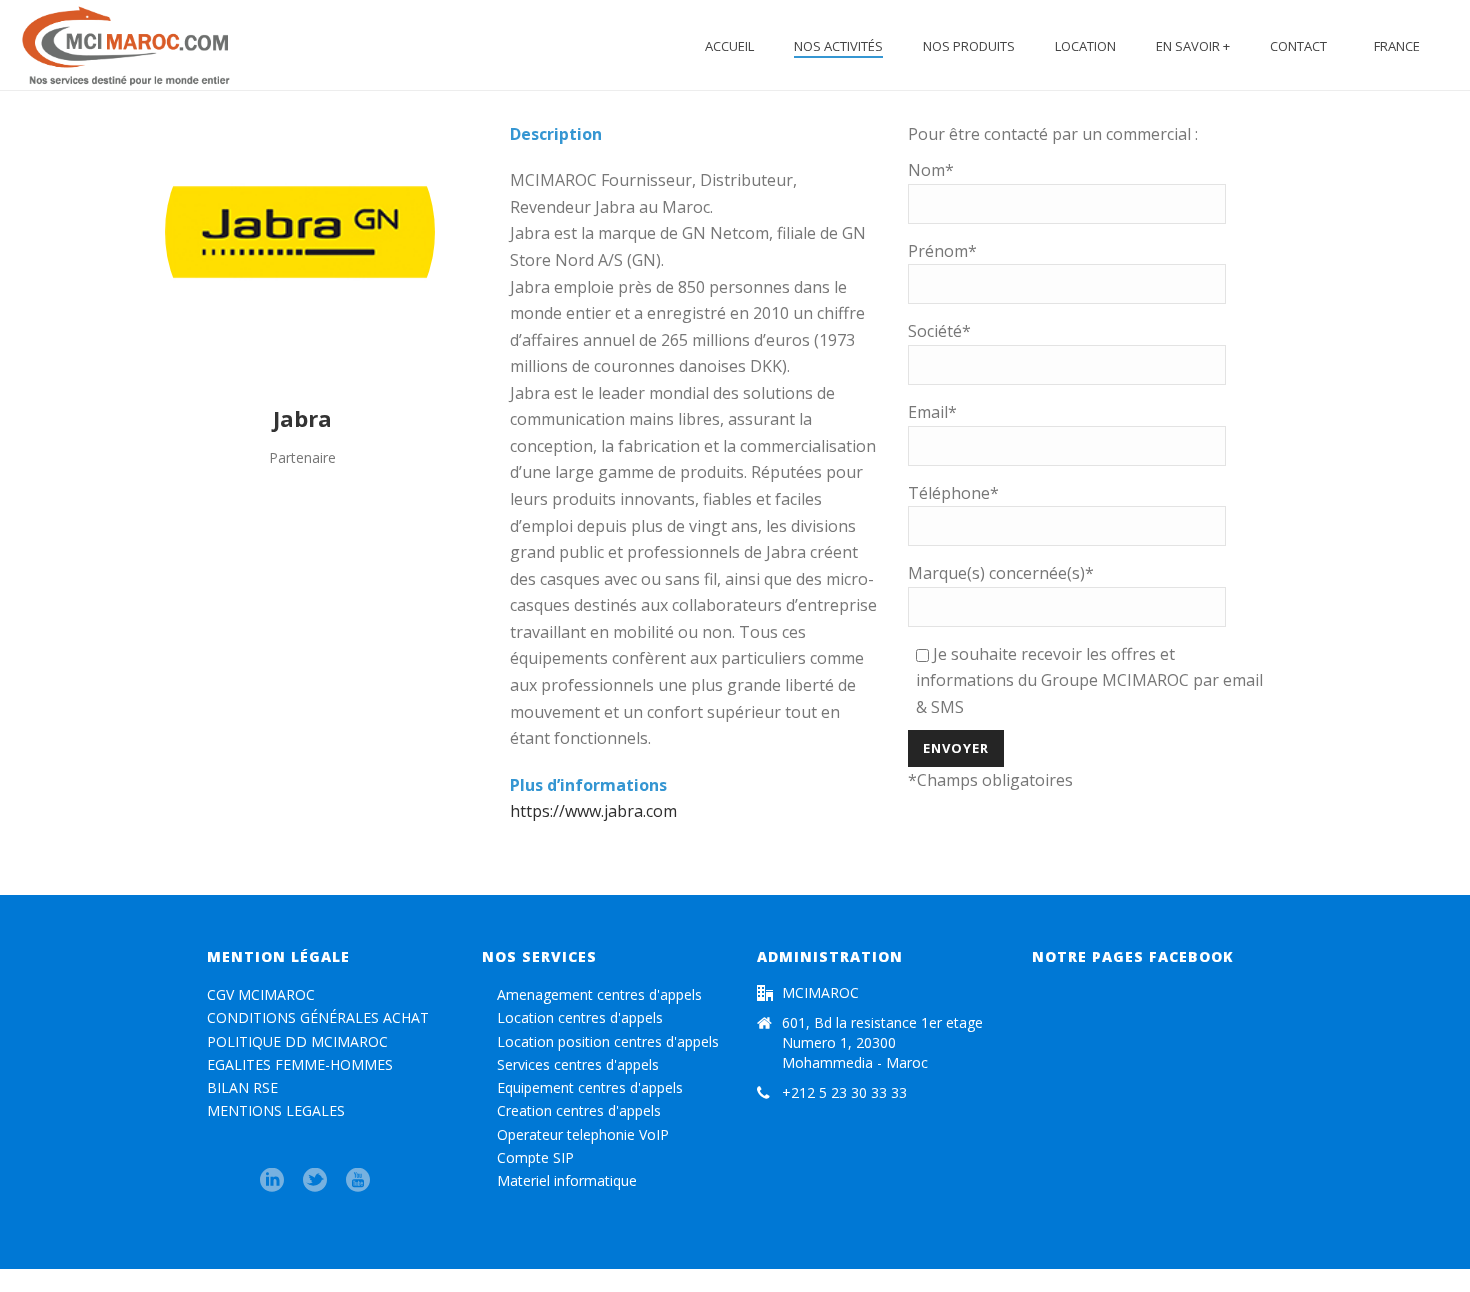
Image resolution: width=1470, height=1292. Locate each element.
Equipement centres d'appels (588, 1087)
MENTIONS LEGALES (276, 1110)
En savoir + (1193, 46)
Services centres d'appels (576, 1064)
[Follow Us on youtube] (358, 1181)
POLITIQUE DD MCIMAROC (297, 1041)
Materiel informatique (565, 1180)
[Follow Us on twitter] (315, 1181)
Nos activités (838, 46)
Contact (1298, 46)
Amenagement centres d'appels (597, 994)
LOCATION (1085, 46)
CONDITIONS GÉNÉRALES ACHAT (318, 1017)
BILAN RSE (242, 1087)
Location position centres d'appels (606, 1041)
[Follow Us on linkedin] (272, 1181)
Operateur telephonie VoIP (581, 1134)
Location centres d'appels (578, 1017)
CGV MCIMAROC (261, 994)
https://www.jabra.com (593, 811)
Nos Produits (969, 46)
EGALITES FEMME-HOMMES (300, 1064)
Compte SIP (533, 1157)
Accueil (729, 46)
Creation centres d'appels (577, 1110)
